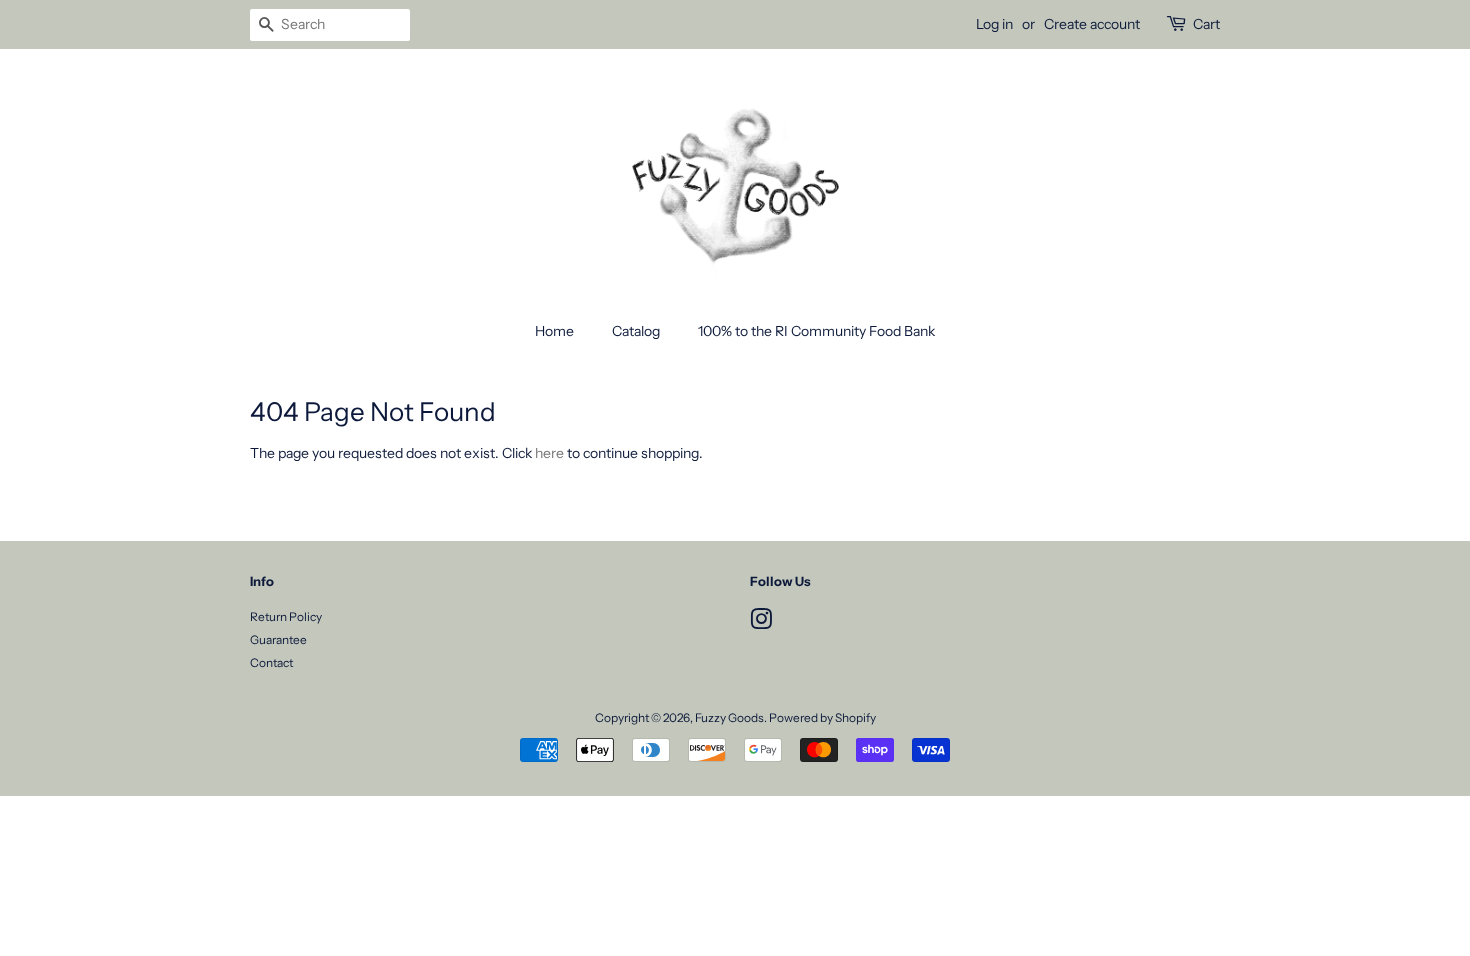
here (549, 453)
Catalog (636, 331)
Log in (994, 24)
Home (554, 331)
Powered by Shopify (822, 717)
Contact (271, 662)
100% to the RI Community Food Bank (816, 331)
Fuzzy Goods (729, 717)
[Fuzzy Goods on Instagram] (761, 623)
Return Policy (286, 616)
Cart (1206, 24)
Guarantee (278, 639)
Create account (1092, 24)
